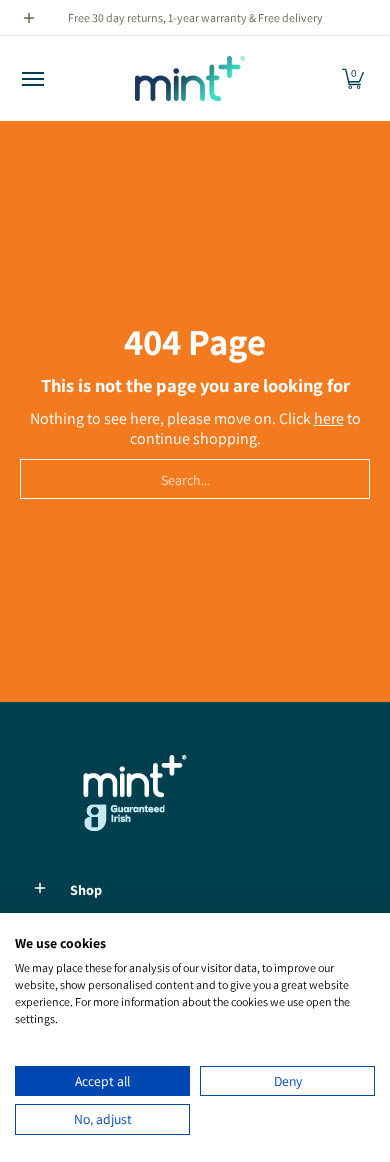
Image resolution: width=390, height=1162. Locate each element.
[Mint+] (190, 78)
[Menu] (32, 78)
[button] (353, 78)
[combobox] (195, 479)
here (329, 418)
